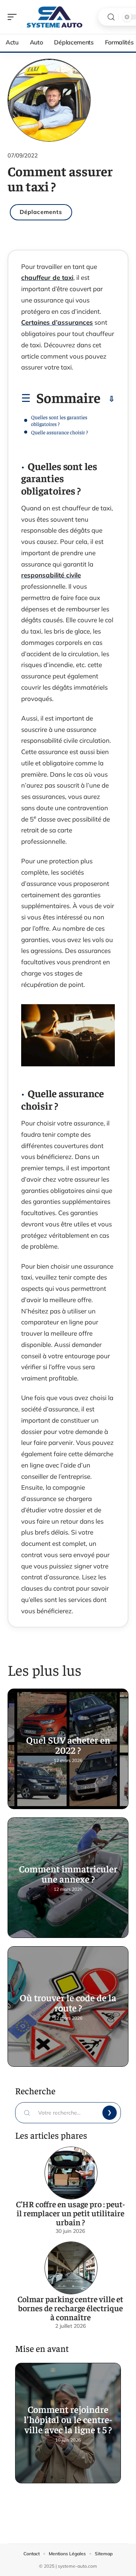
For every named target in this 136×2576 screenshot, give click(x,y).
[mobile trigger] (14, 17)
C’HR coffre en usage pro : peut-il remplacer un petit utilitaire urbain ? (70, 2213)
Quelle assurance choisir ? (59, 432)
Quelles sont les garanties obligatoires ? (59, 420)
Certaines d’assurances (57, 322)
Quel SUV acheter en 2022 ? (68, 1745)
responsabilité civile (51, 575)
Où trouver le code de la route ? (68, 2002)
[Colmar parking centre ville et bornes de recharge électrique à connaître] (71, 2268)
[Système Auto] (54, 17)
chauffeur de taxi (47, 277)
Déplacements (41, 212)
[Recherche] (111, 17)
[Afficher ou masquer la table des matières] (108, 399)
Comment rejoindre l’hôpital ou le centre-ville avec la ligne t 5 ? (68, 2419)
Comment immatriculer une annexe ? (68, 1874)
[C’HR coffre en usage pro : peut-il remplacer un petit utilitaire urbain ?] (71, 2173)
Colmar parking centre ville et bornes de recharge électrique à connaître (70, 2308)
